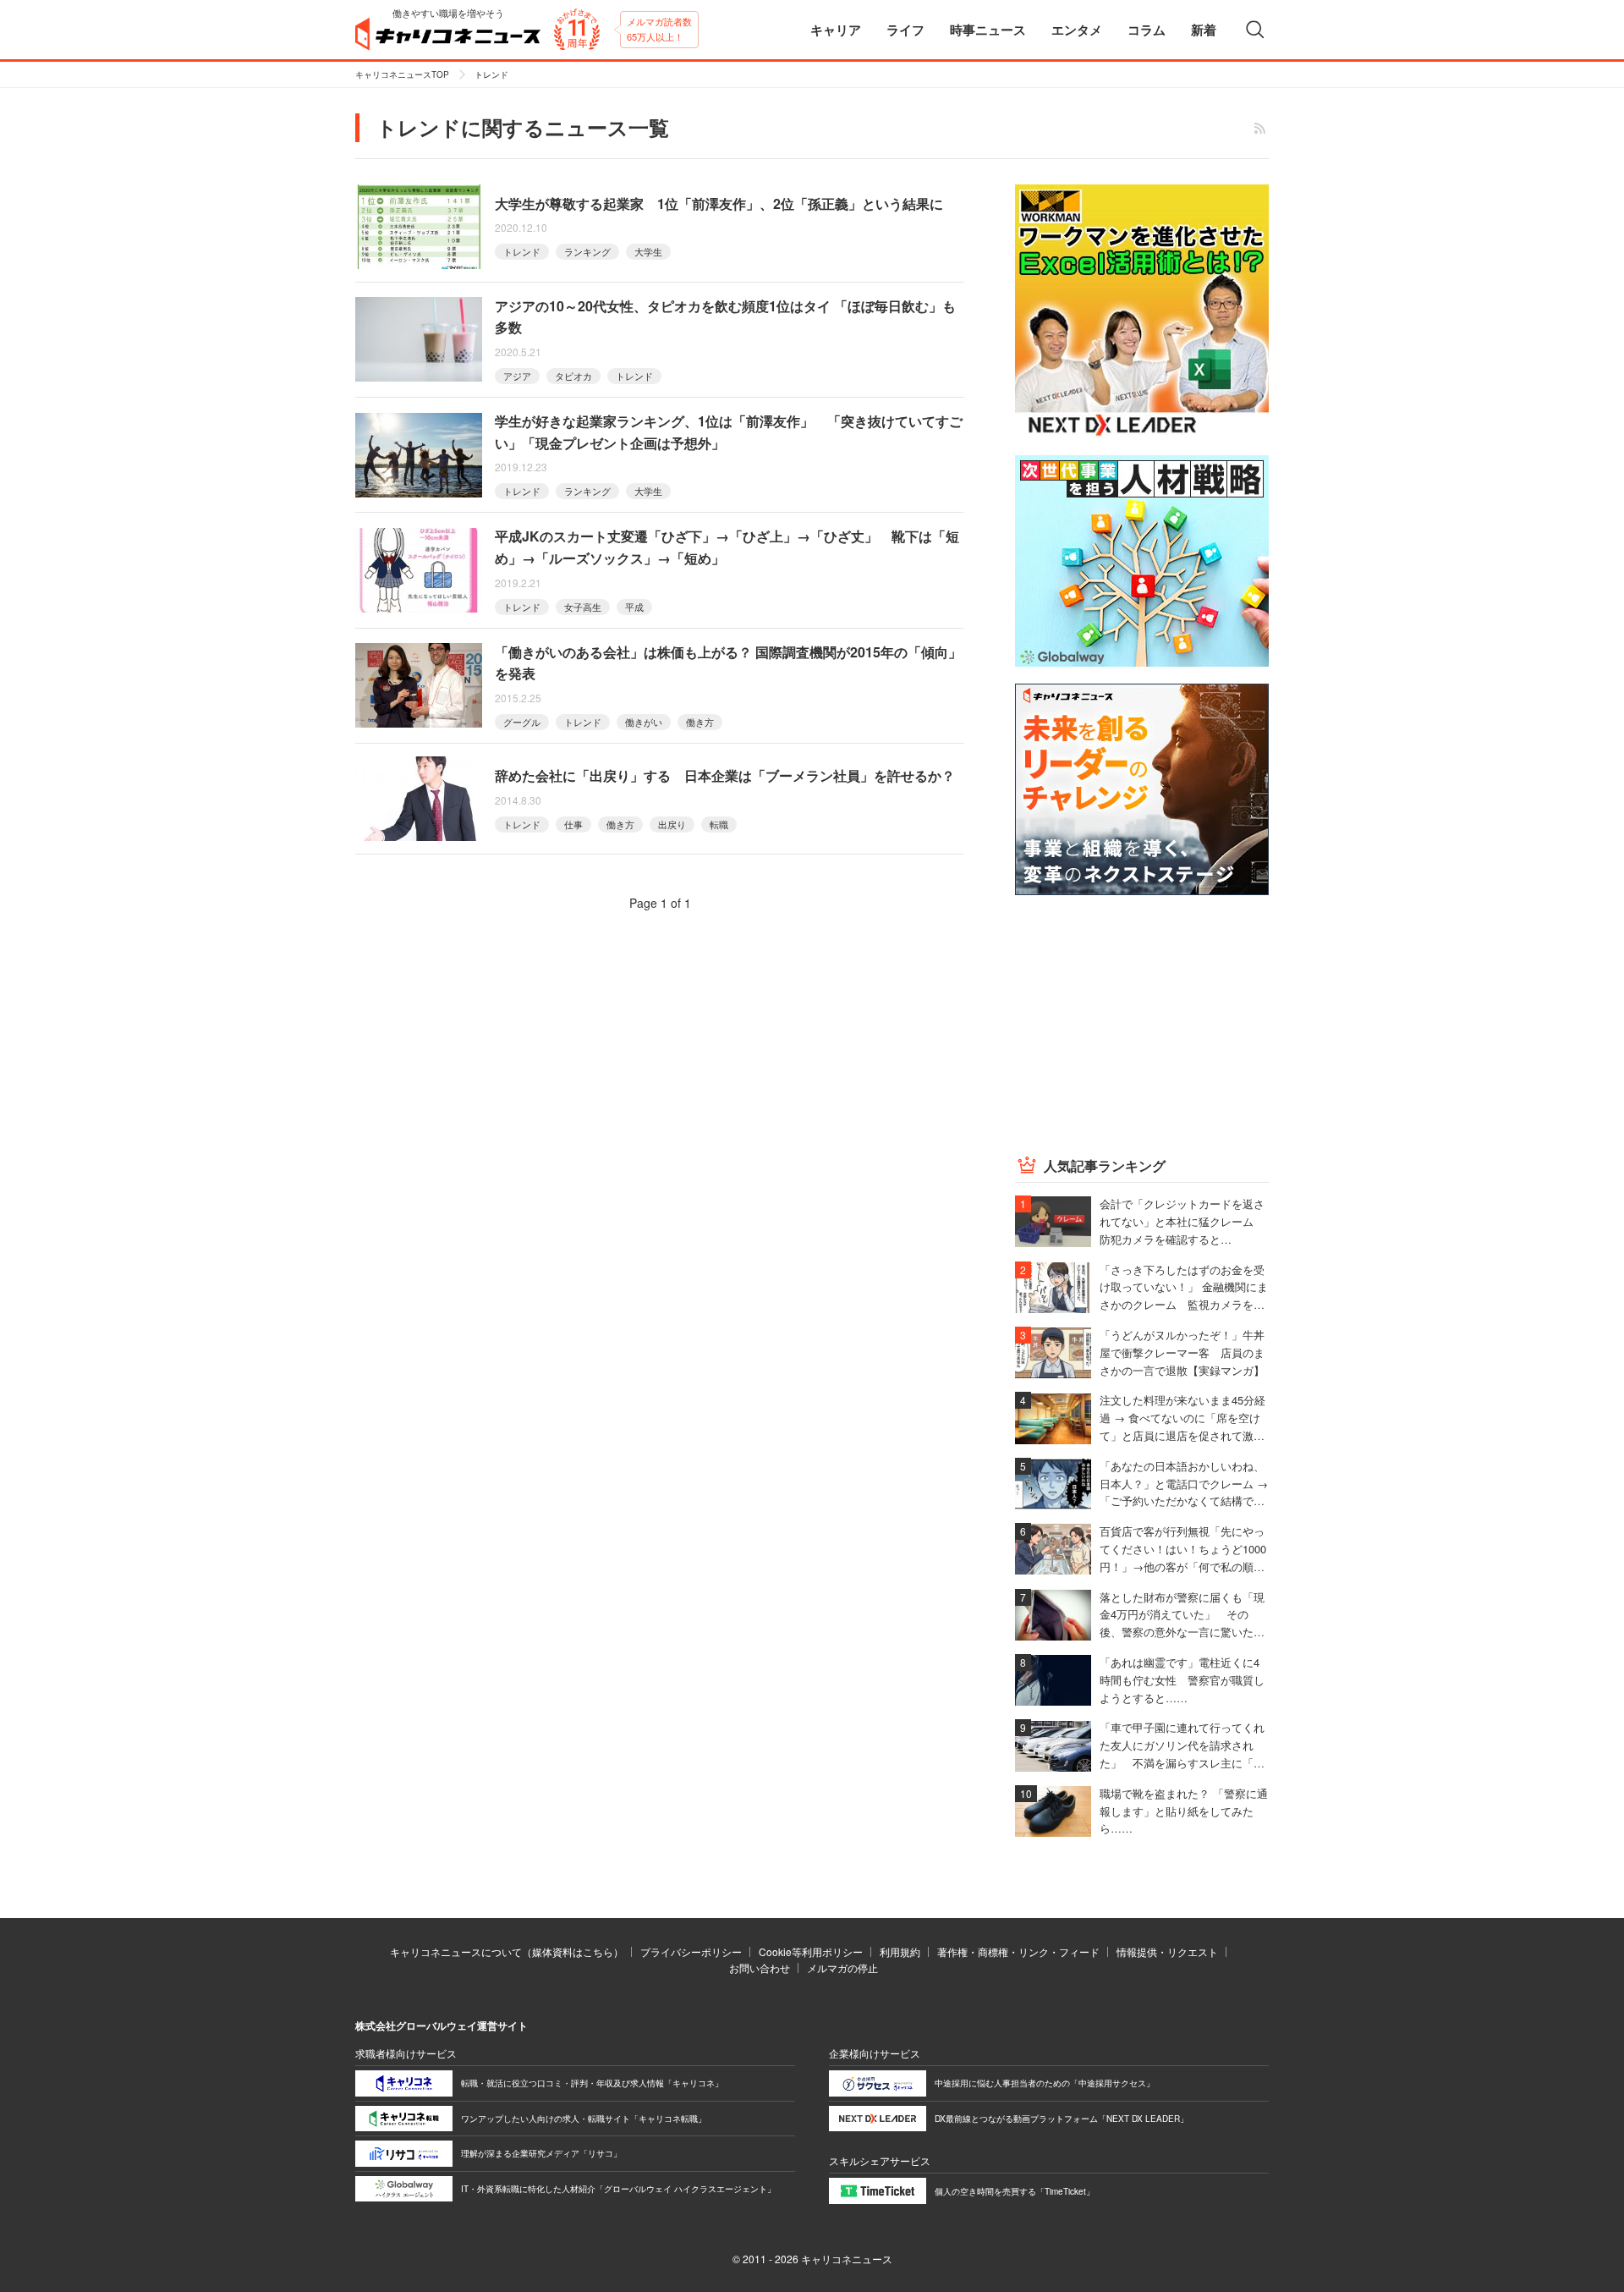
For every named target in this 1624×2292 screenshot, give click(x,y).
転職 (719, 824)
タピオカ (573, 376)
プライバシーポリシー (691, 1951)
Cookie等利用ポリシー (811, 1951)
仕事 (573, 824)
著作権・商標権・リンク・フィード (1018, 1951)
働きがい (644, 722)
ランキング (587, 251)
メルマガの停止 (842, 1968)
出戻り (672, 824)
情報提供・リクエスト (1167, 1951)
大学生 (648, 251)
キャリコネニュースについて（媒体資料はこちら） (507, 1951)
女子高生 (583, 607)
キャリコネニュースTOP (402, 74)
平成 (634, 607)
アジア (517, 376)
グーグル (522, 722)
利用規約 (900, 1951)
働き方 (700, 722)
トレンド (522, 251)
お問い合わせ (760, 1968)
